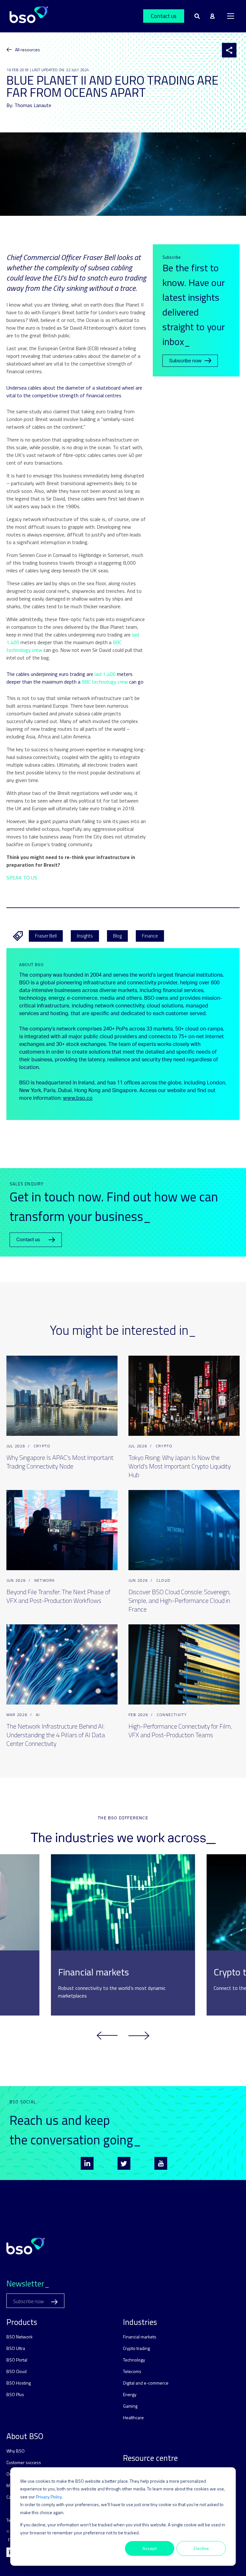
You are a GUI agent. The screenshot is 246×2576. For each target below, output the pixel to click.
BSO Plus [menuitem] (15, 2394)
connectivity (172, 1715)
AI (38, 1715)
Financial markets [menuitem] (140, 2337)
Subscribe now (185, 361)
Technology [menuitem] (134, 2360)
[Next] (139, 2036)
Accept (150, 2548)
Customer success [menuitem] (24, 2462)
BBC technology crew (105, 682)
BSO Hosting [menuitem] (19, 2383)
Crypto (42, 1446)
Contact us (164, 16)
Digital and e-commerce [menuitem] (146, 2383)
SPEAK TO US (22, 878)
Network (45, 1580)
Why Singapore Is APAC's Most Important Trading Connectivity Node (60, 1462)
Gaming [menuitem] (130, 2406)
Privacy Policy (49, 2497)
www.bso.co (78, 1098)
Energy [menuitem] (130, 2394)
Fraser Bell (46, 936)
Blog (117, 936)
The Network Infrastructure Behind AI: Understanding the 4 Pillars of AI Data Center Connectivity (56, 1735)
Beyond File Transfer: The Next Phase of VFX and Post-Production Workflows (58, 1596)
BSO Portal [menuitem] (17, 2360)
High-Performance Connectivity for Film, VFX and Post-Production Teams (180, 1730)
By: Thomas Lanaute (29, 105)
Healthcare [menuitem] (133, 2417)
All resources (28, 50)
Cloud (163, 1580)
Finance (150, 936)
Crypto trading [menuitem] (136, 2348)
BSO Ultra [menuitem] (16, 2348)
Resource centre (150, 2458)
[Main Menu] (231, 16)
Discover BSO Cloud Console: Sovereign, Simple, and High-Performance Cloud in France (180, 1600)
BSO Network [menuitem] (20, 2337)
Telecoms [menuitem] (132, 2371)
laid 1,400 (105, 674)
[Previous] (107, 2036)
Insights (85, 936)
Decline (201, 2548)
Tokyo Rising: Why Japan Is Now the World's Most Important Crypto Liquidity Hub (180, 1466)
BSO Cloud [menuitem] (16, 2371)
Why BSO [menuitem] (16, 2451)
